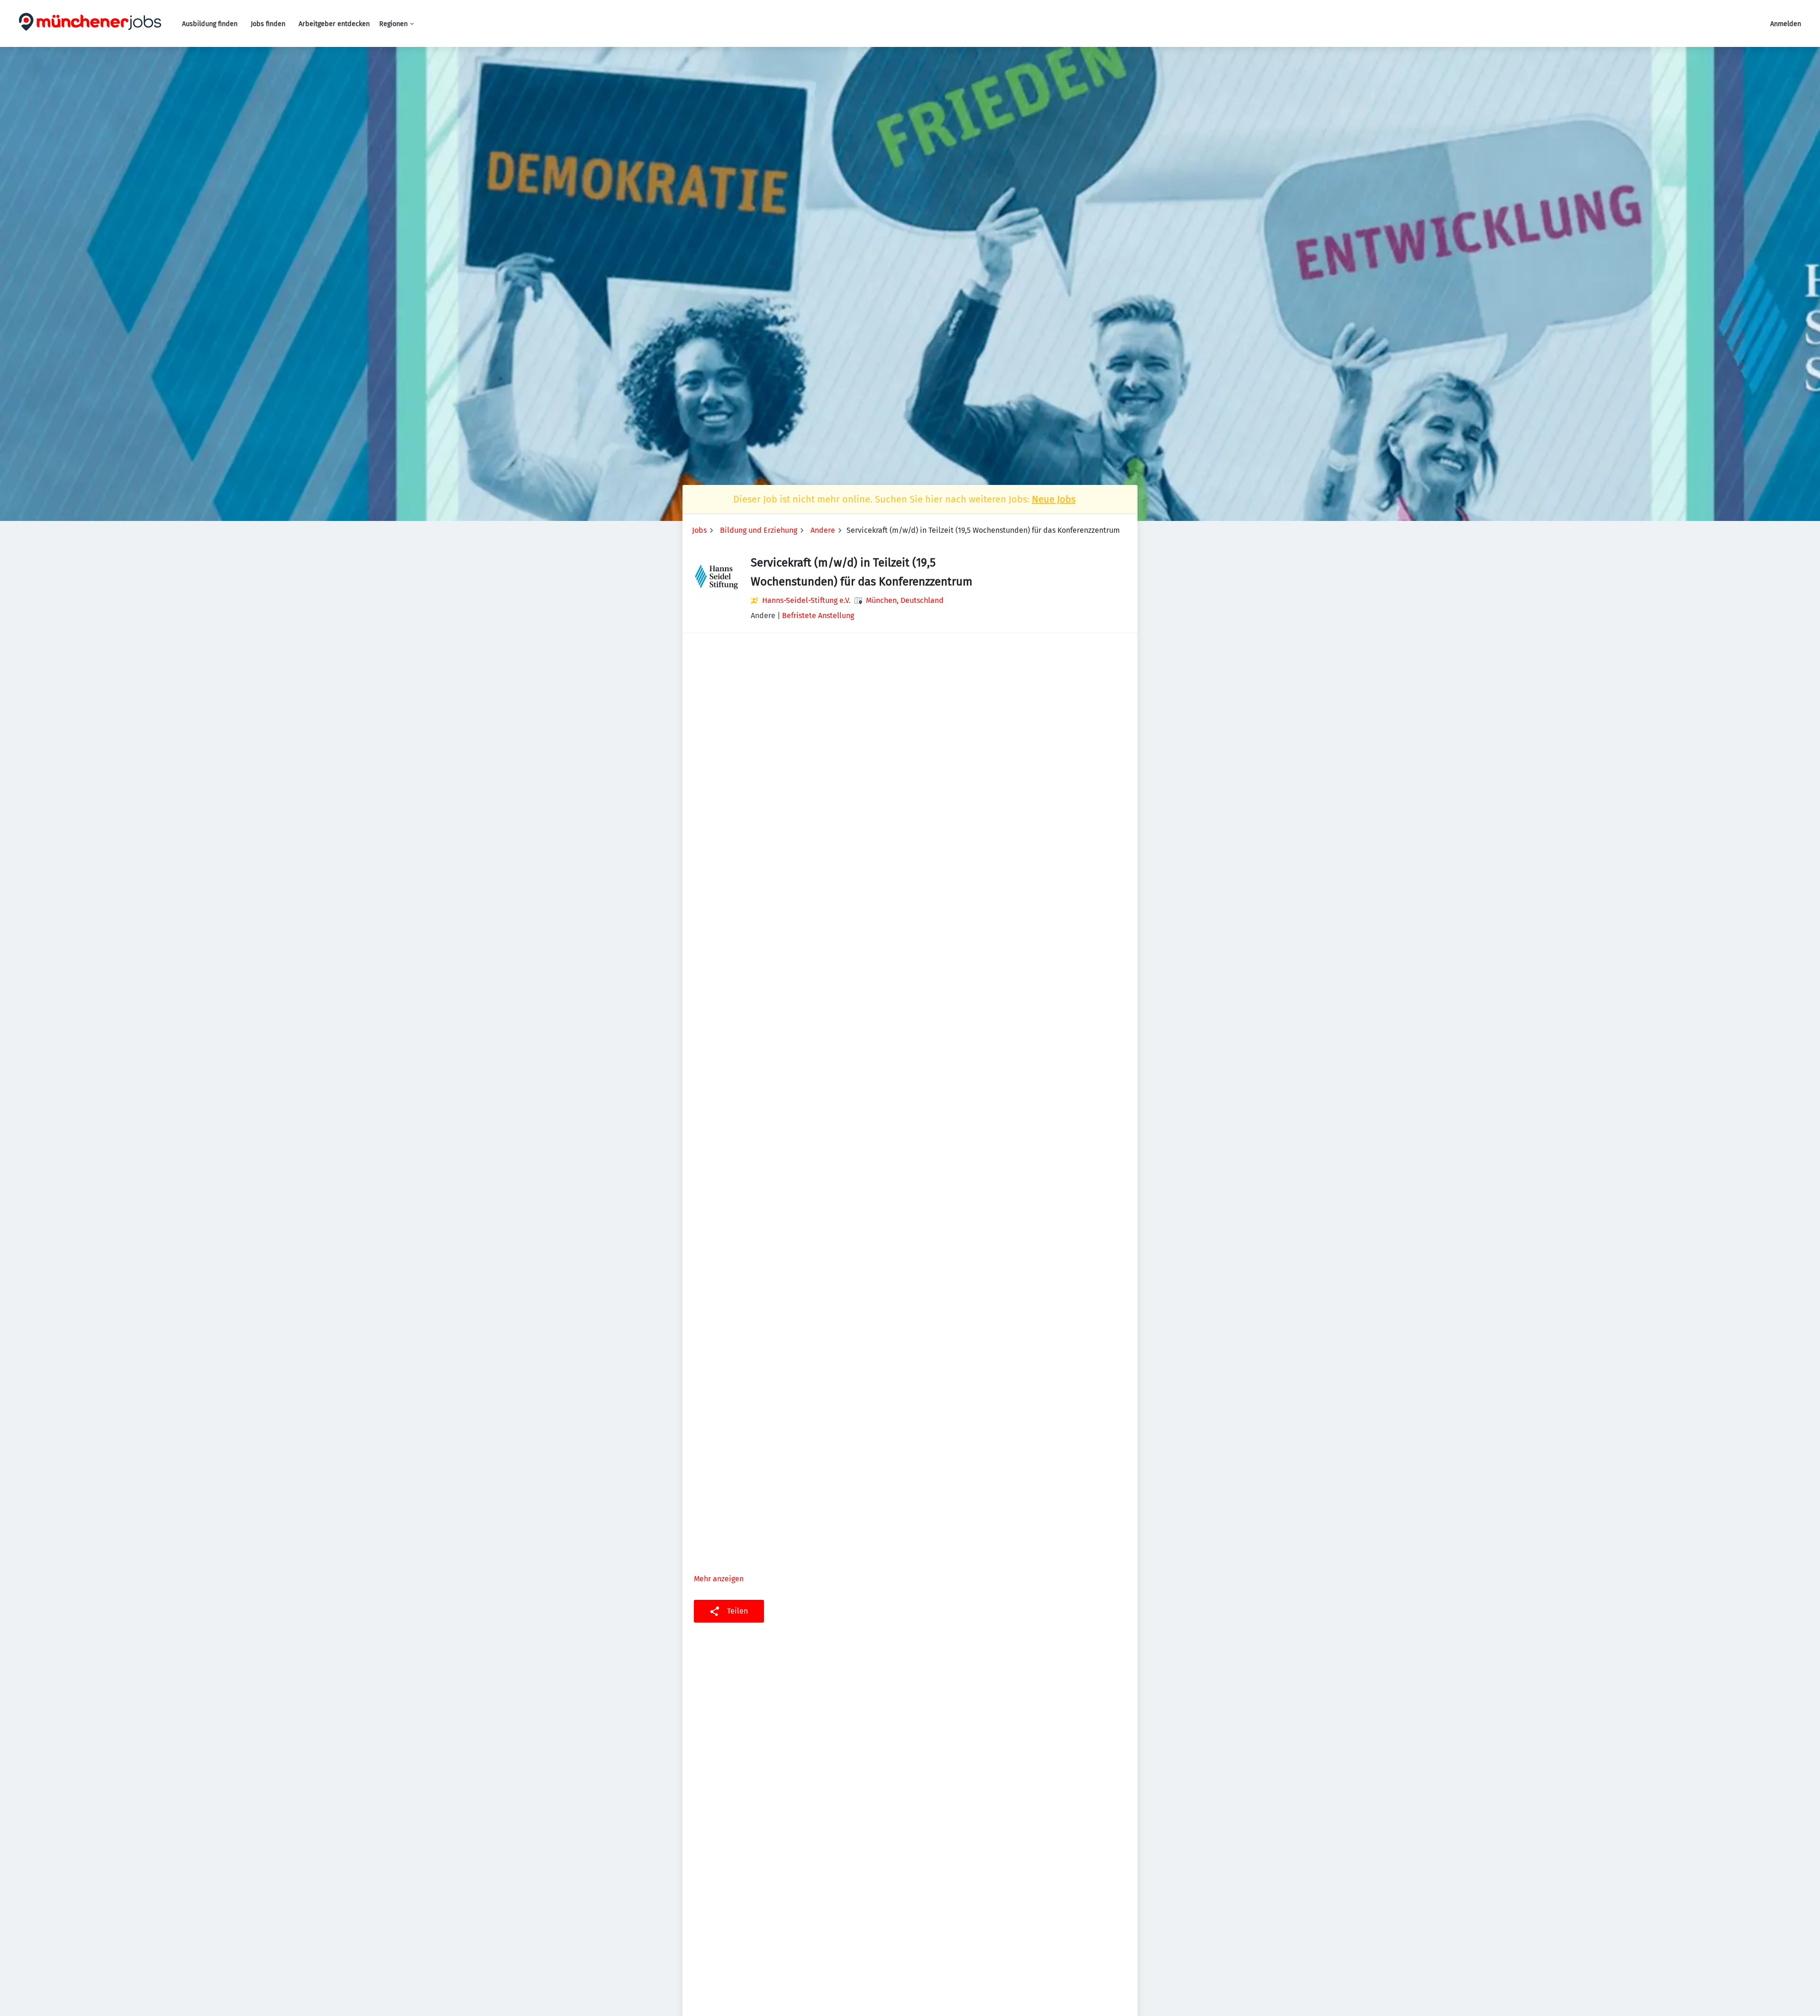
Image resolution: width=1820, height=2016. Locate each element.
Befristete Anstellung (818, 616)
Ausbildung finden (210, 24)
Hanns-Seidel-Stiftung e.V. (806, 600)
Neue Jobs (1054, 499)
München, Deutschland (905, 600)
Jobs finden (268, 24)
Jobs (699, 530)
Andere (823, 530)
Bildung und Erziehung (759, 530)
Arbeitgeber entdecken (334, 24)
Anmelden (1786, 24)
